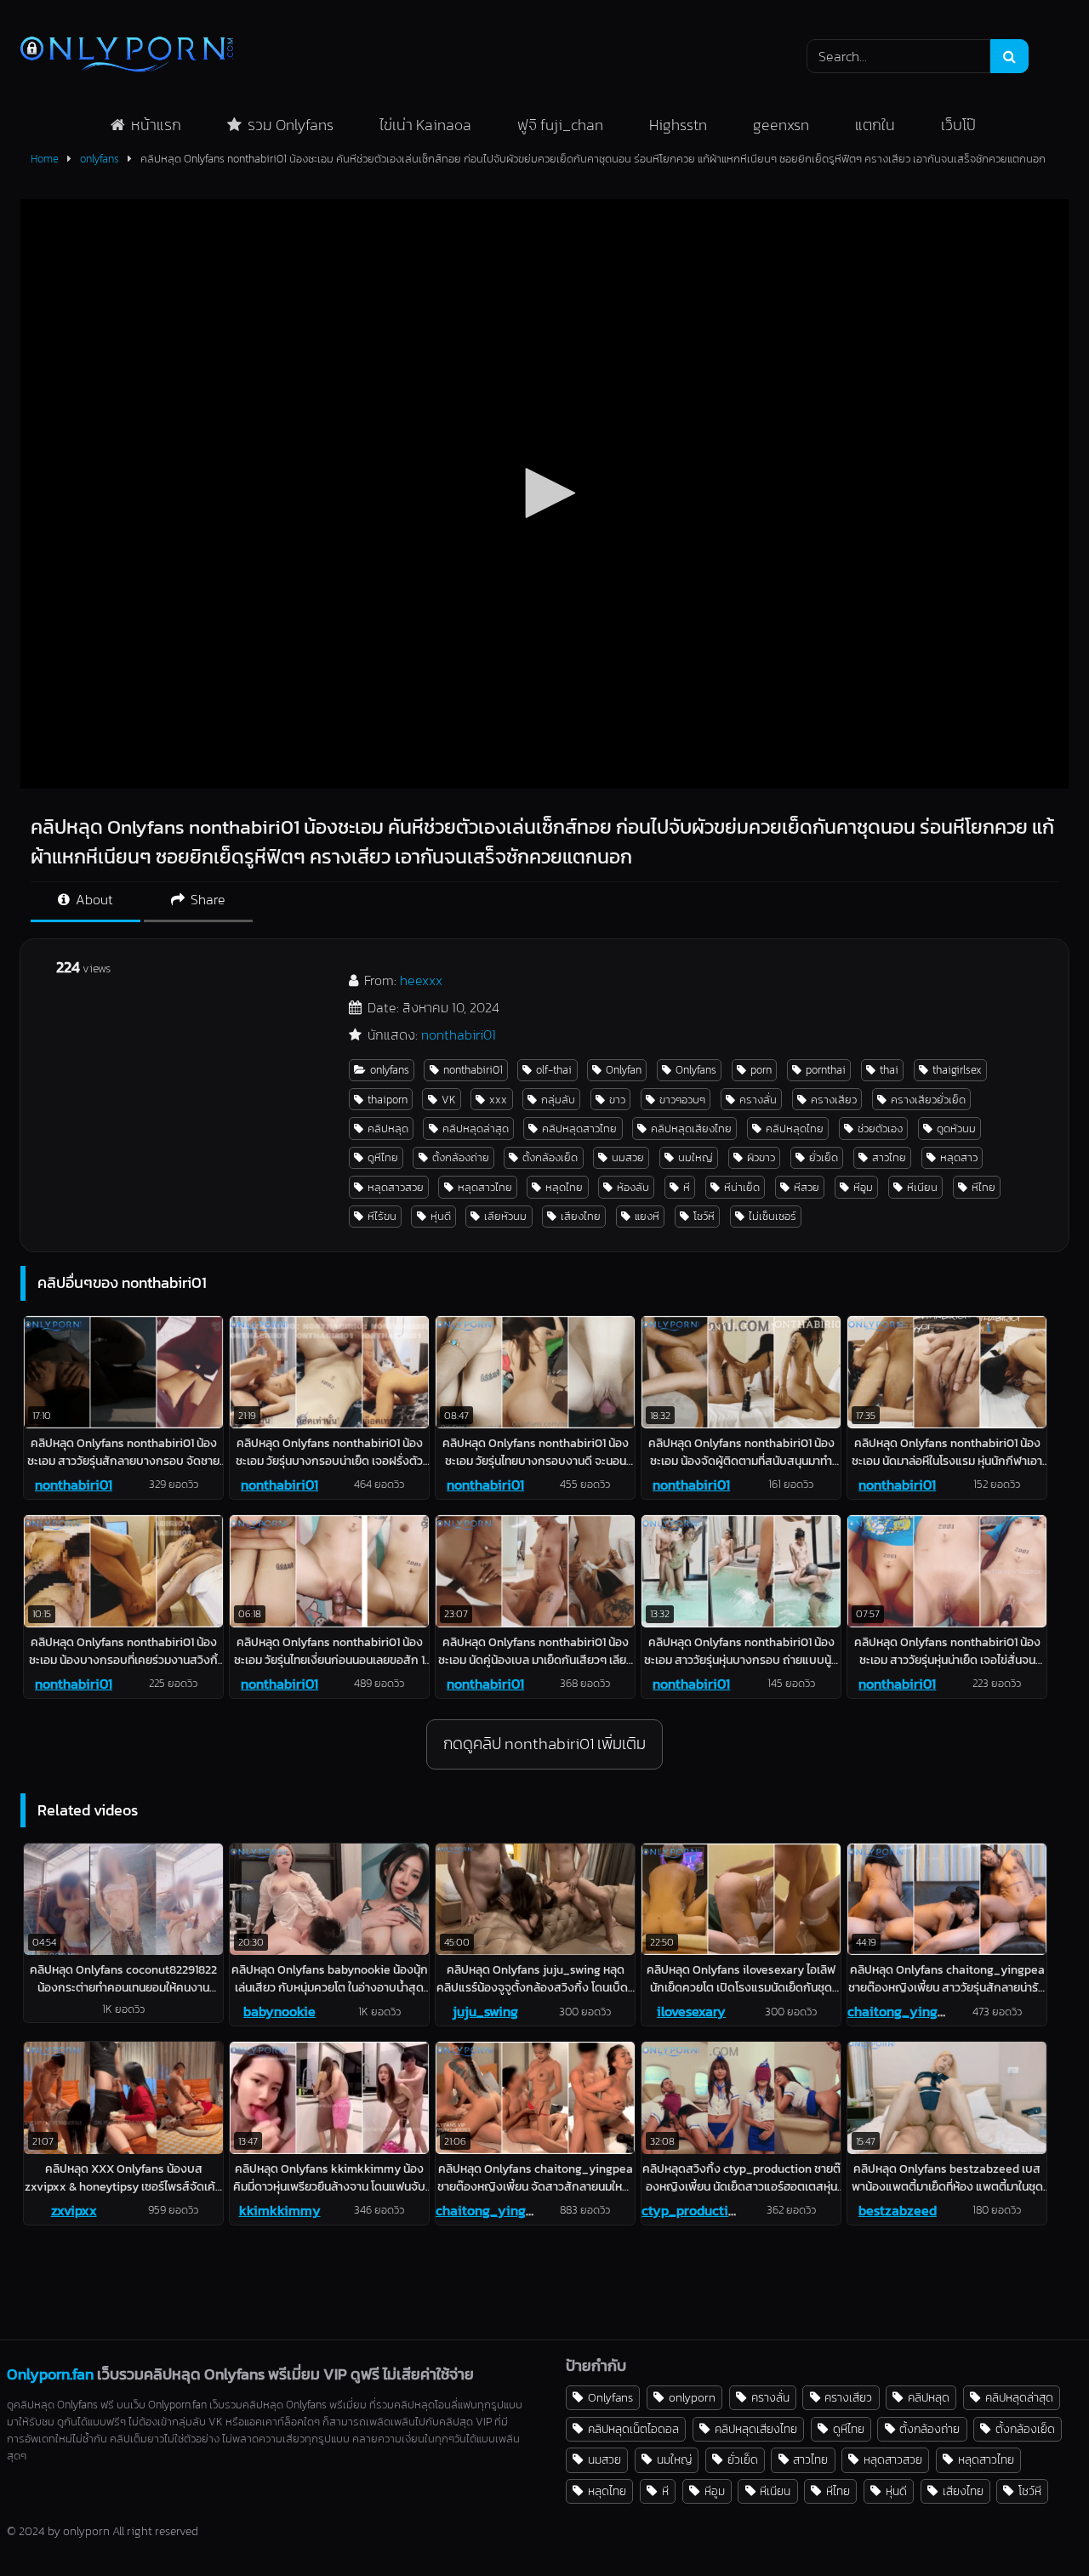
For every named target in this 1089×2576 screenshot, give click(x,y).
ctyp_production (693, 2210)
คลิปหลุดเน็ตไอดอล (633, 2429)
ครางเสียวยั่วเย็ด (928, 1100)
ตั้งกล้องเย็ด (550, 1157)
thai (889, 1070)
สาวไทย (889, 1157)
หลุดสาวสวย (396, 1187)
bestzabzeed (898, 2210)
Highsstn (678, 125)
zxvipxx (74, 2210)
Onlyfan (624, 1070)
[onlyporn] (127, 56)
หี (687, 1187)
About (93, 899)
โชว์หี (704, 1216)
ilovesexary (691, 2011)
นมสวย (628, 1157)
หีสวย (807, 1187)
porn (761, 1070)
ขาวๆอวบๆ (682, 1100)
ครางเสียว (834, 1100)
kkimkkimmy (280, 2210)
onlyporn (692, 2397)
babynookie (279, 2011)
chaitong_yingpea (904, 2011)
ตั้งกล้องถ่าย (461, 1157)
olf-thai (554, 1070)
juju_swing (485, 2011)
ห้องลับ (633, 1187)
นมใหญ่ (696, 1157)
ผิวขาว (761, 1157)
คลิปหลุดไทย (795, 1128)
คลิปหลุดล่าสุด (476, 1128)
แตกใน (875, 125)
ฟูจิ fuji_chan (560, 125)
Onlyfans (696, 1070)
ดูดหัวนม (956, 1128)
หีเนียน (922, 1187)
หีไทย (984, 1187)
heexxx (421, 980)
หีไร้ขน (382, 1216)
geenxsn (781, 125)
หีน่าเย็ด (742, 1187)
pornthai (826, 1070)
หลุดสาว (959, 1157)
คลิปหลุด (388, 1128)
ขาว (617, 1100)
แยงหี (647, 1216)
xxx (498, 1100)
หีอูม (863, 1187)
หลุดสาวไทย (485, 1187)
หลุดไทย (564, 1187)
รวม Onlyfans (291, 125)
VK (449, 1100)
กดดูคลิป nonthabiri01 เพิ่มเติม (544, 1744)
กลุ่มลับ (558, 1100)
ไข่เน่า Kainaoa (425, 125)
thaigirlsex (957, 1070)
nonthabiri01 (459, 1034)
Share (206, 899)
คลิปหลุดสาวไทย (579, 1128)
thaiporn (388, 1100)
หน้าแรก (156, 125)
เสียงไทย (581, 1216)
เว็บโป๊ (958, 125)
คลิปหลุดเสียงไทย (691, 1128)
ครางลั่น (758, 1100)
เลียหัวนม (505, 1216)
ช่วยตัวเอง (880, 1128)
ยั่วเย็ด (824, 1157)
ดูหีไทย (383, 1157)
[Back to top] (1036, 2525)
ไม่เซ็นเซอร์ (773, 1216)
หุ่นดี (441, 1216)
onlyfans (100, 159)
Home (45, 159)
